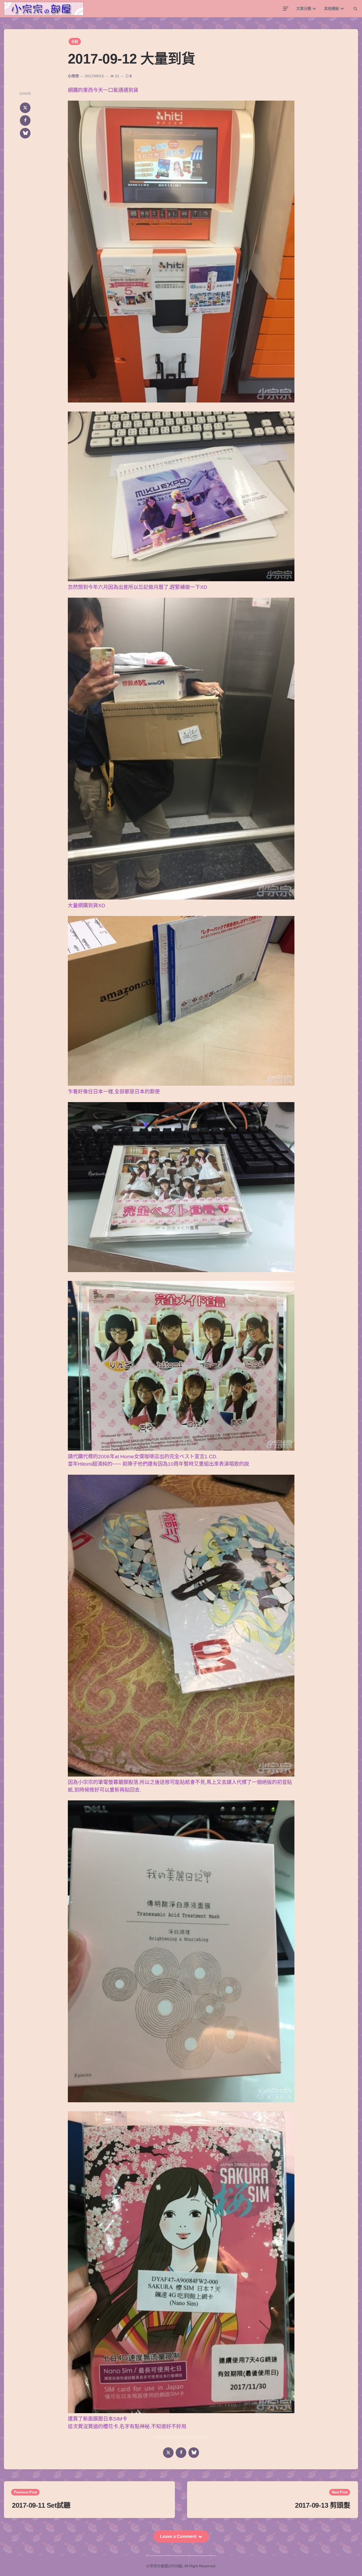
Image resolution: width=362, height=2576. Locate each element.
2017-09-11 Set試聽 (41, 2505)
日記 (75, 41)
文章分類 (304, 8)
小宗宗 (73, 76)
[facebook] (25, 120)
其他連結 (332, 8)
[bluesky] (25, 133)
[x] (25, 108)
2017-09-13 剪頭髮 (323, 2505)
